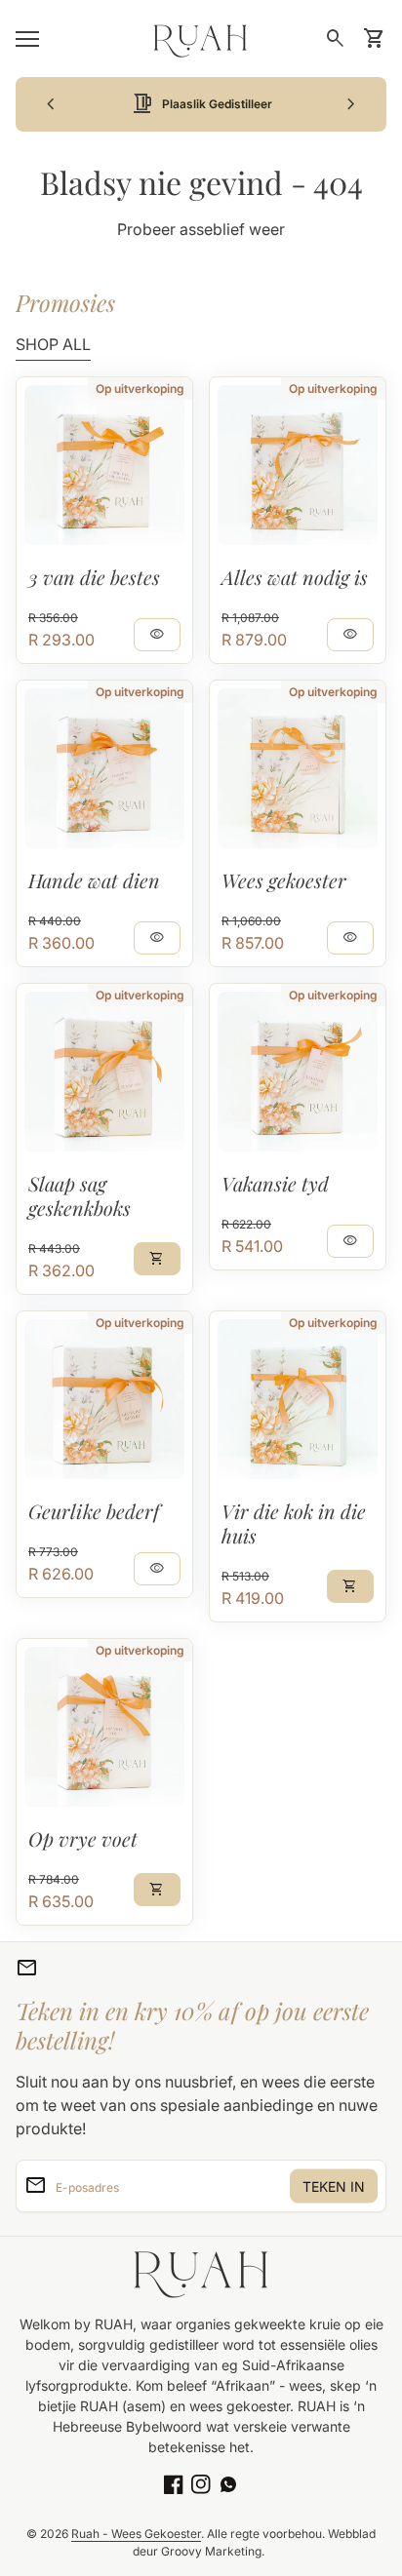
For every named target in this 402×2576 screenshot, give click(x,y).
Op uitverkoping (140, 389)
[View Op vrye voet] (104, 1727)
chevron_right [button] (351, 104)
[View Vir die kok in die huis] (298, 1399)
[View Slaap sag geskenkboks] (104, 1072)
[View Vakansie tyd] (298, 1072)
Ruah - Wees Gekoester (136, 2534)
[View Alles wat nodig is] (298, 465)
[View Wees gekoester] (298, 768)
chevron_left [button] (51, 104)
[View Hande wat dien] (104, 768)
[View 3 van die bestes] (104, 465)
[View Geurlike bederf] (104, 1399)
